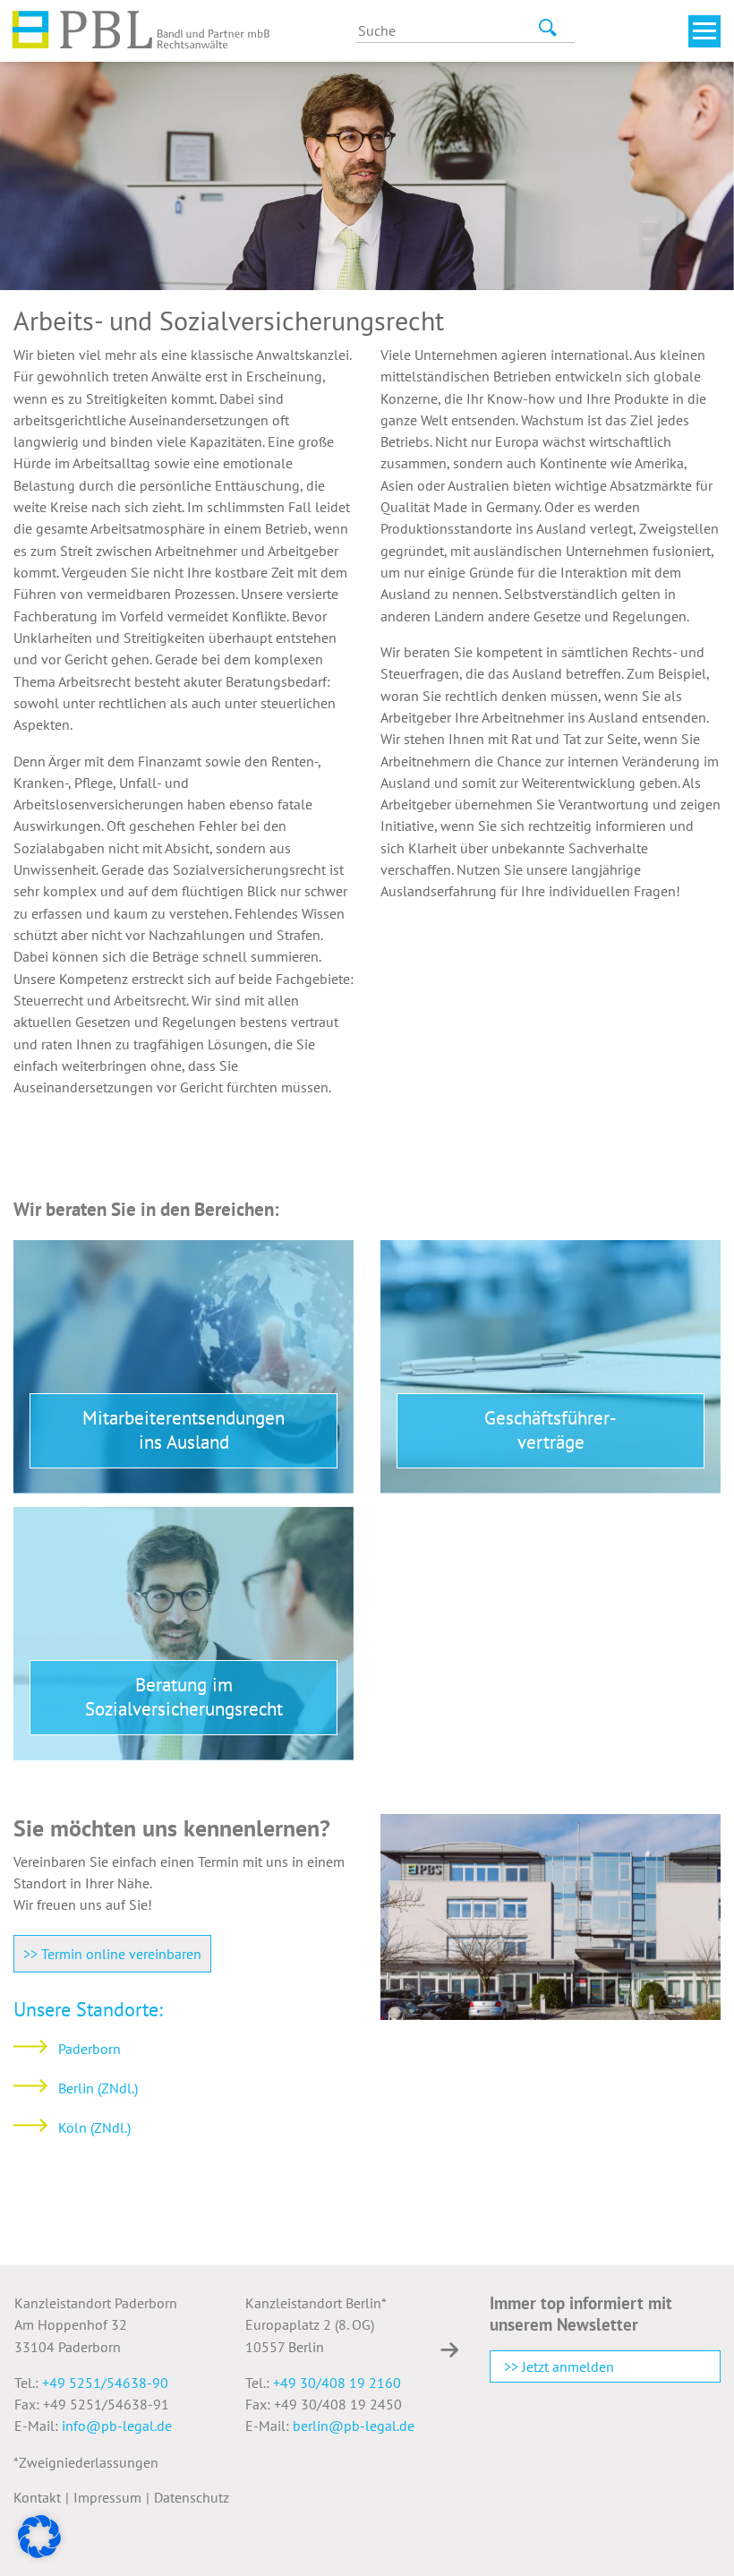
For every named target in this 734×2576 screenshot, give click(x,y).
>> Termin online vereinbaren (112, 1954)
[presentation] (449, 2349)
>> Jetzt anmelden (559, 2366)
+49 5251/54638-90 (105, 2383)
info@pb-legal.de (117, 2426)
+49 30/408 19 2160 (337, 2383)
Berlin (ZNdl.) (98, 2088)
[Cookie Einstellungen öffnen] (39, 2535)
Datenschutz (192, 2497)
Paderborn (90, 2049)
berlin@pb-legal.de (354, 2426)
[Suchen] (543, 28)
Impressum (107, 2497)
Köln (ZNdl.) (94, 2127)
